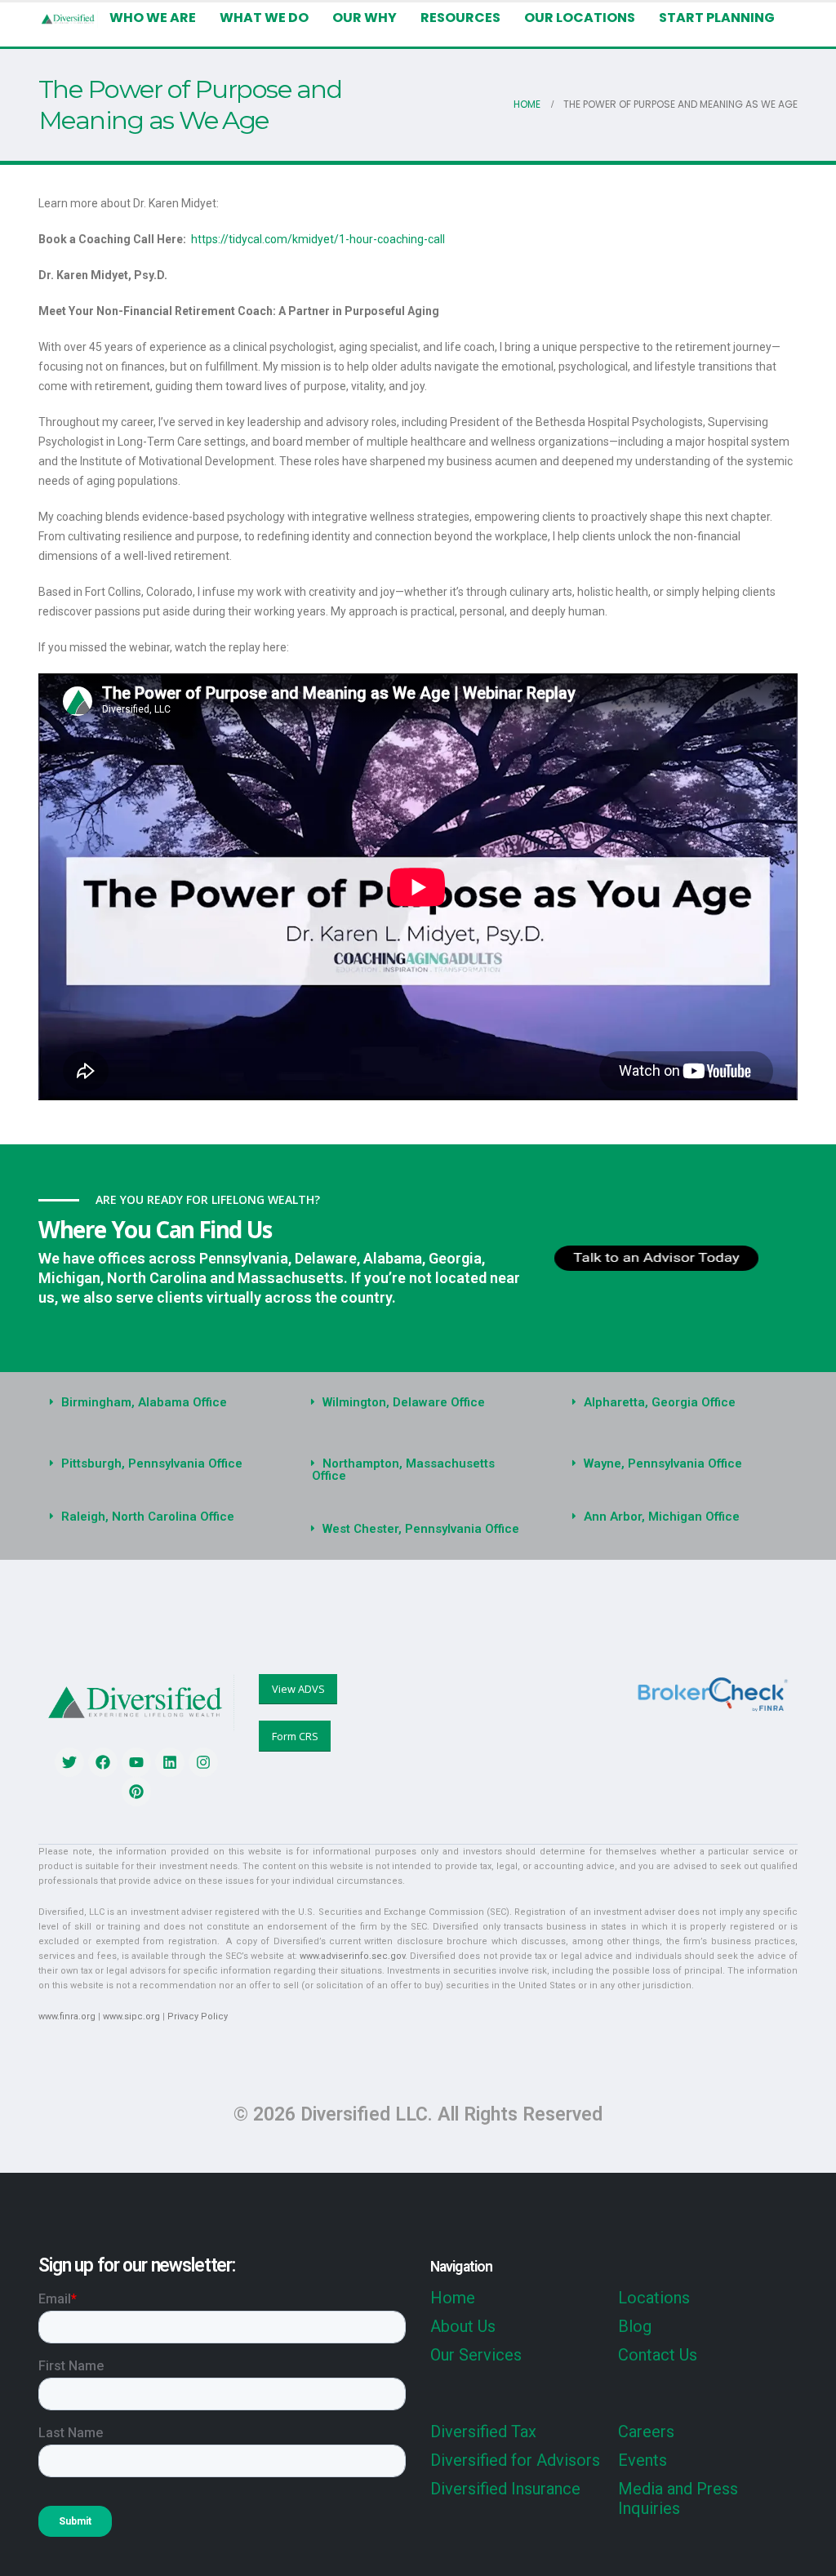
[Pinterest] (136, 1792)
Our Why (365, 18)
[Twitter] (69, 1762)
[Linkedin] (170, 1762)
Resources (460, 18)
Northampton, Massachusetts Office (403, 1470)
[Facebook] (103, 1762)
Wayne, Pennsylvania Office (663, 1463)
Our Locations (580, 18)
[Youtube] (136, 1762)
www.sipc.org (131, 2016)
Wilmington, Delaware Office (404, 1402)
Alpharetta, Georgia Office (660, 1402)
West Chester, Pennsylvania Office (421, 1529)
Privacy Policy (198, 2016)
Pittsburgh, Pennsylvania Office (152, 1463)
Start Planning (717, 18)
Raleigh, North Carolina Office (148, 1517)
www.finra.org (67, 2016)
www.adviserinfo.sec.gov (352, 1956)
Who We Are (153, 18)
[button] (157, 1403)
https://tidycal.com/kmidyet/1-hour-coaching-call (318, 239)
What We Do (264, 18)
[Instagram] (203, 1762)
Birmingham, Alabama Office (144, 1402)
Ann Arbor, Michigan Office (662, 1517)
